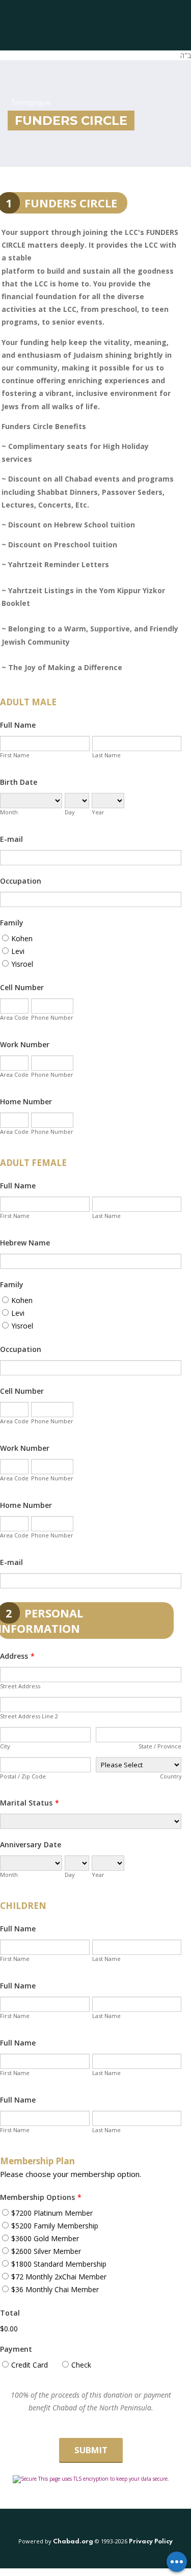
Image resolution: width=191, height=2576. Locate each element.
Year (98, 812)
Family (12, 923)
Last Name (106, 755)
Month (9, 812)
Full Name (18, 725)
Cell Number (22, 987)
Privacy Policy (151, 2542)
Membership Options (41, 2197)
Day (70, 812)
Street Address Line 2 (29, 1716)
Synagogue (31, 103)
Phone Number (52, 1017)
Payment (16, 2349)
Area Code (14, 1017)
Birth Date (19, 782)
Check (81, 2365)
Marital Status (30, 1803)
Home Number (26, 1101)
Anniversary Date (31, 1844)
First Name (15, 755)
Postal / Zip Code (23, 1776)
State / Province (160, 1746)
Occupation (21, 881)
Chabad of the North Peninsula (71, 25)
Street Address (20, 1686)
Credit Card (30, 2365)
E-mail (11, 839)
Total (10, 2313)
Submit (91, 2450)
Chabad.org (73, 2542)
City (5, 1746)
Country (171, 1776)
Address (17, 1656)
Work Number (25, 1044)
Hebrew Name (25, 1243)
